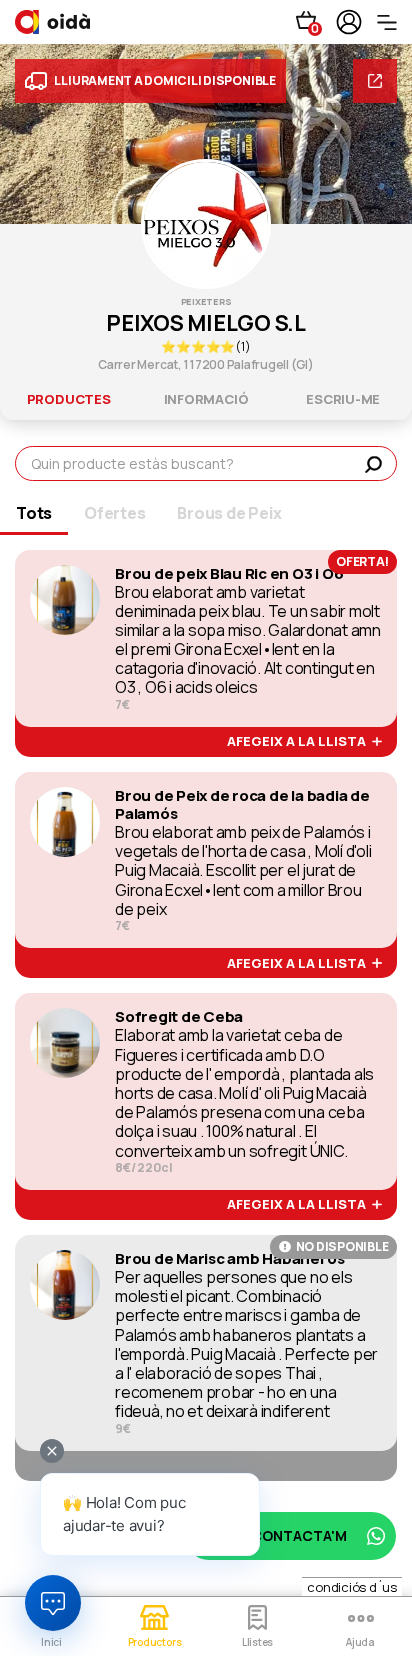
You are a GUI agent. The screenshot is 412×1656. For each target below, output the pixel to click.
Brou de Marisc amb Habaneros (229, 1259)
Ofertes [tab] (114, 513)
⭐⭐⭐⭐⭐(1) (205, 346)
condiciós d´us (352, 1587)
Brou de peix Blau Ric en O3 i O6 (229, 574)
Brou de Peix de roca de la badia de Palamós (242, 805)
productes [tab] (69, 399)
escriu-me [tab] (343, 399)
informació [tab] (206, 399)
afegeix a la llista (299, 742)
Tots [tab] (34, 513)
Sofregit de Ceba (179, 1017)
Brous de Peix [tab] (229, 513)
